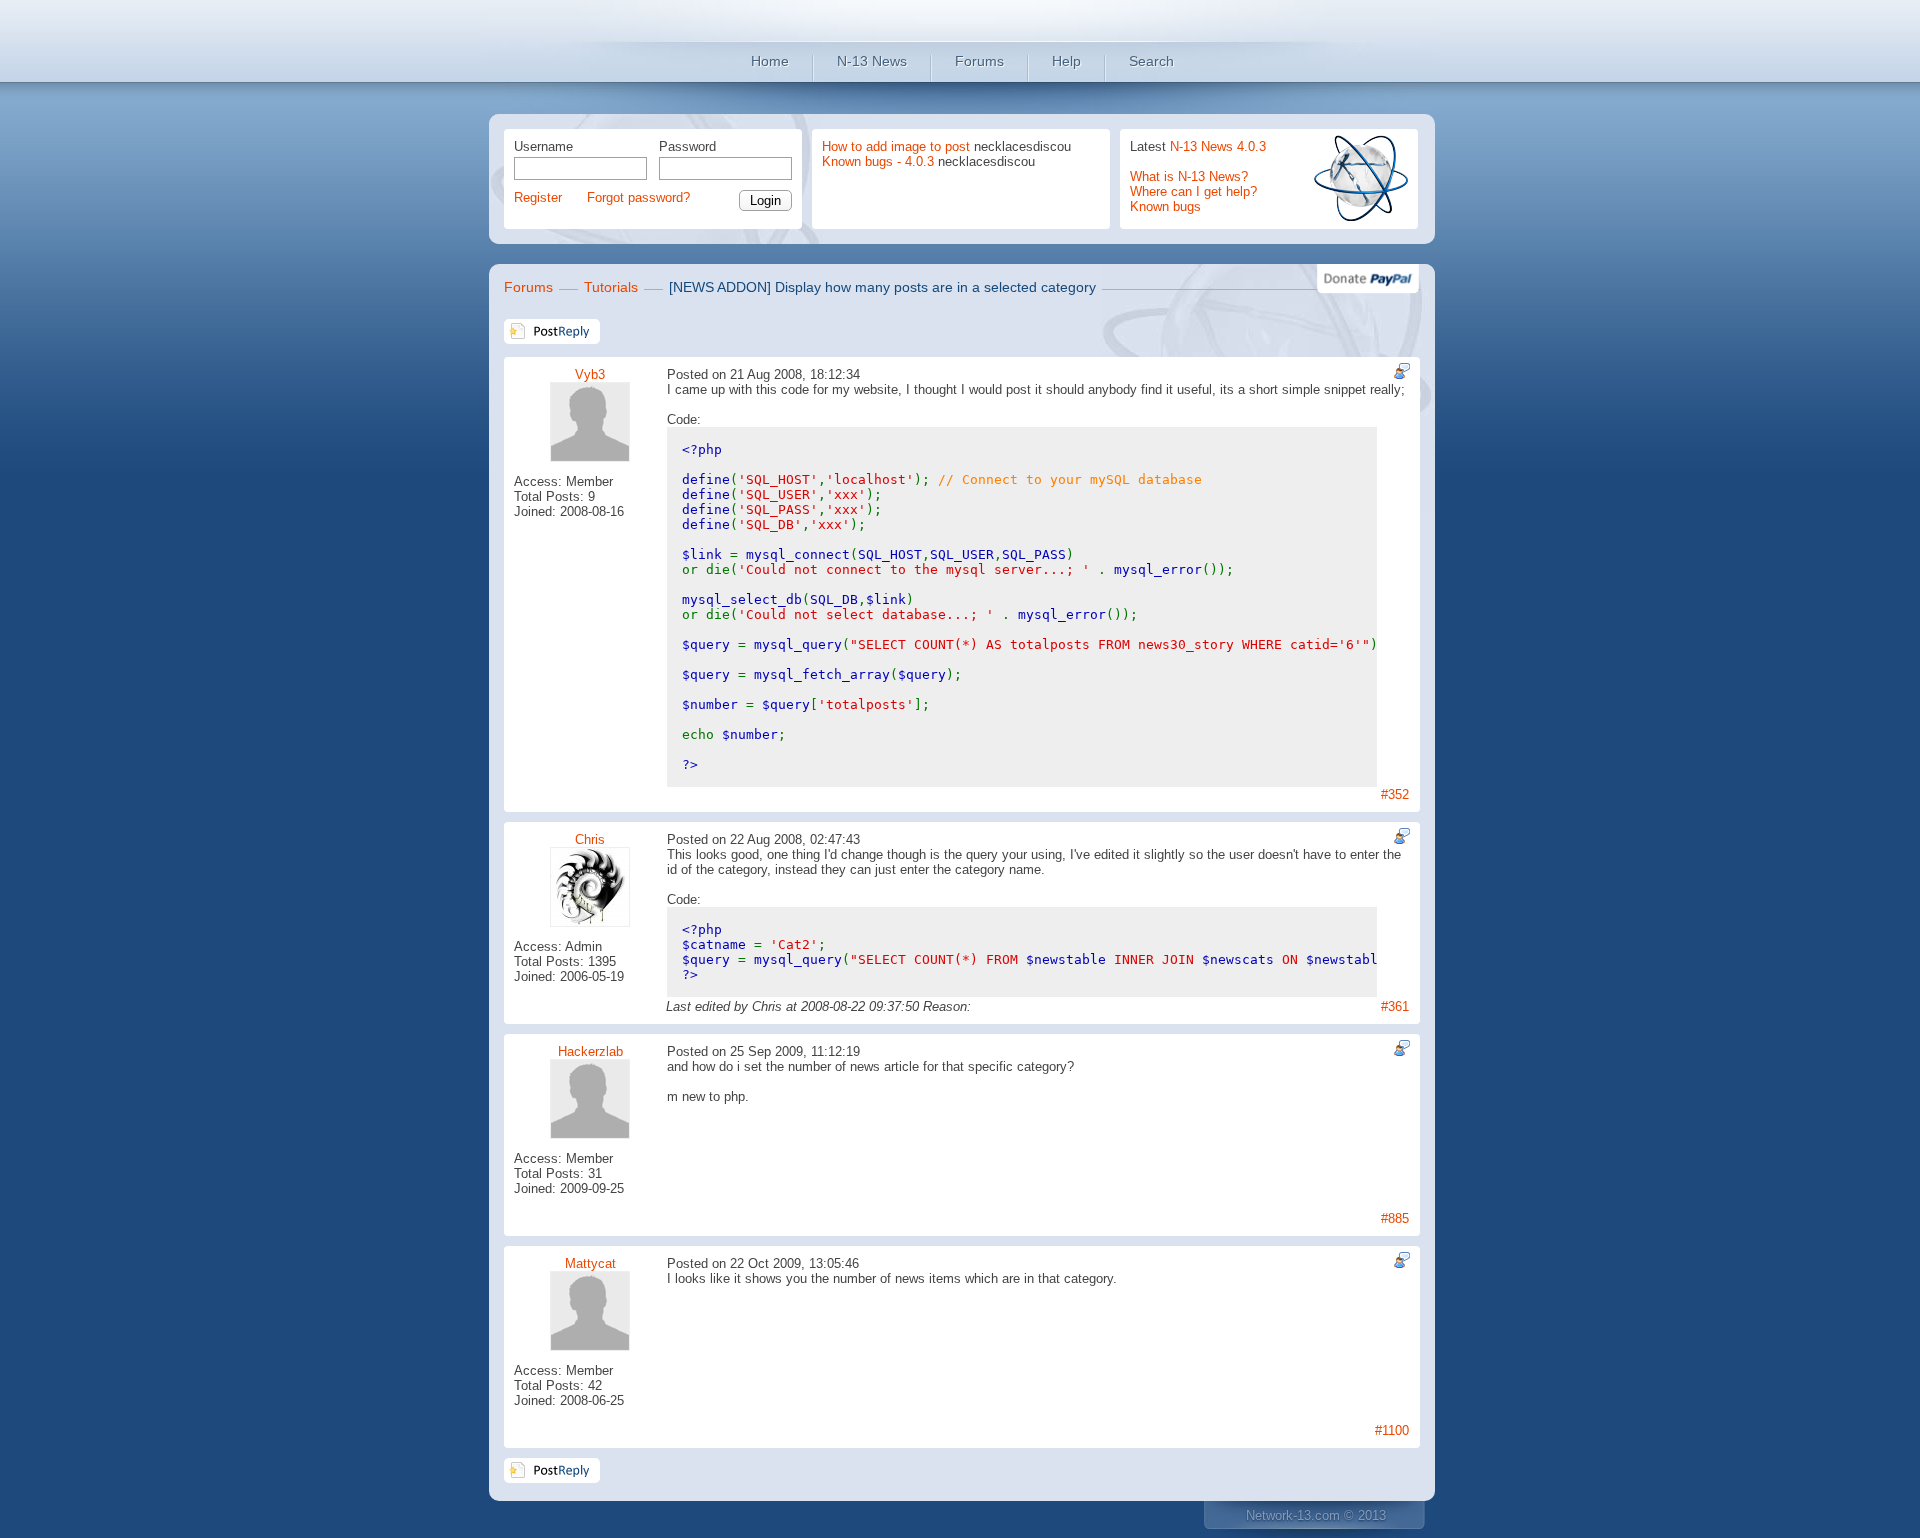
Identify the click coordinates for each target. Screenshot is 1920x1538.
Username (543, 146)
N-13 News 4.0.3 (1218, 146)
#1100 (1392, 1430)
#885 (1395, 1218)
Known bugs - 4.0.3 (878, 161)
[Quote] (1399, 371)
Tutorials (611, 287)
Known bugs (1165, 206)
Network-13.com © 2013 (1316, 1515)
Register (538, 197)
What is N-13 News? (1189, 176)
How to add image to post (896, 146)
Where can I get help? (1193, 191)
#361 (1395, 1006)
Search (1151, 61)
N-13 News (872, 61)
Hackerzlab (590, 1051)
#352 (1395, 794)
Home (770, 61)
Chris (590, 839)
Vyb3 (590, 374)
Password (687, 146)
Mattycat (590, 1263)
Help (1066, 61)
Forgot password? (638, 197)
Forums (979, 61)
